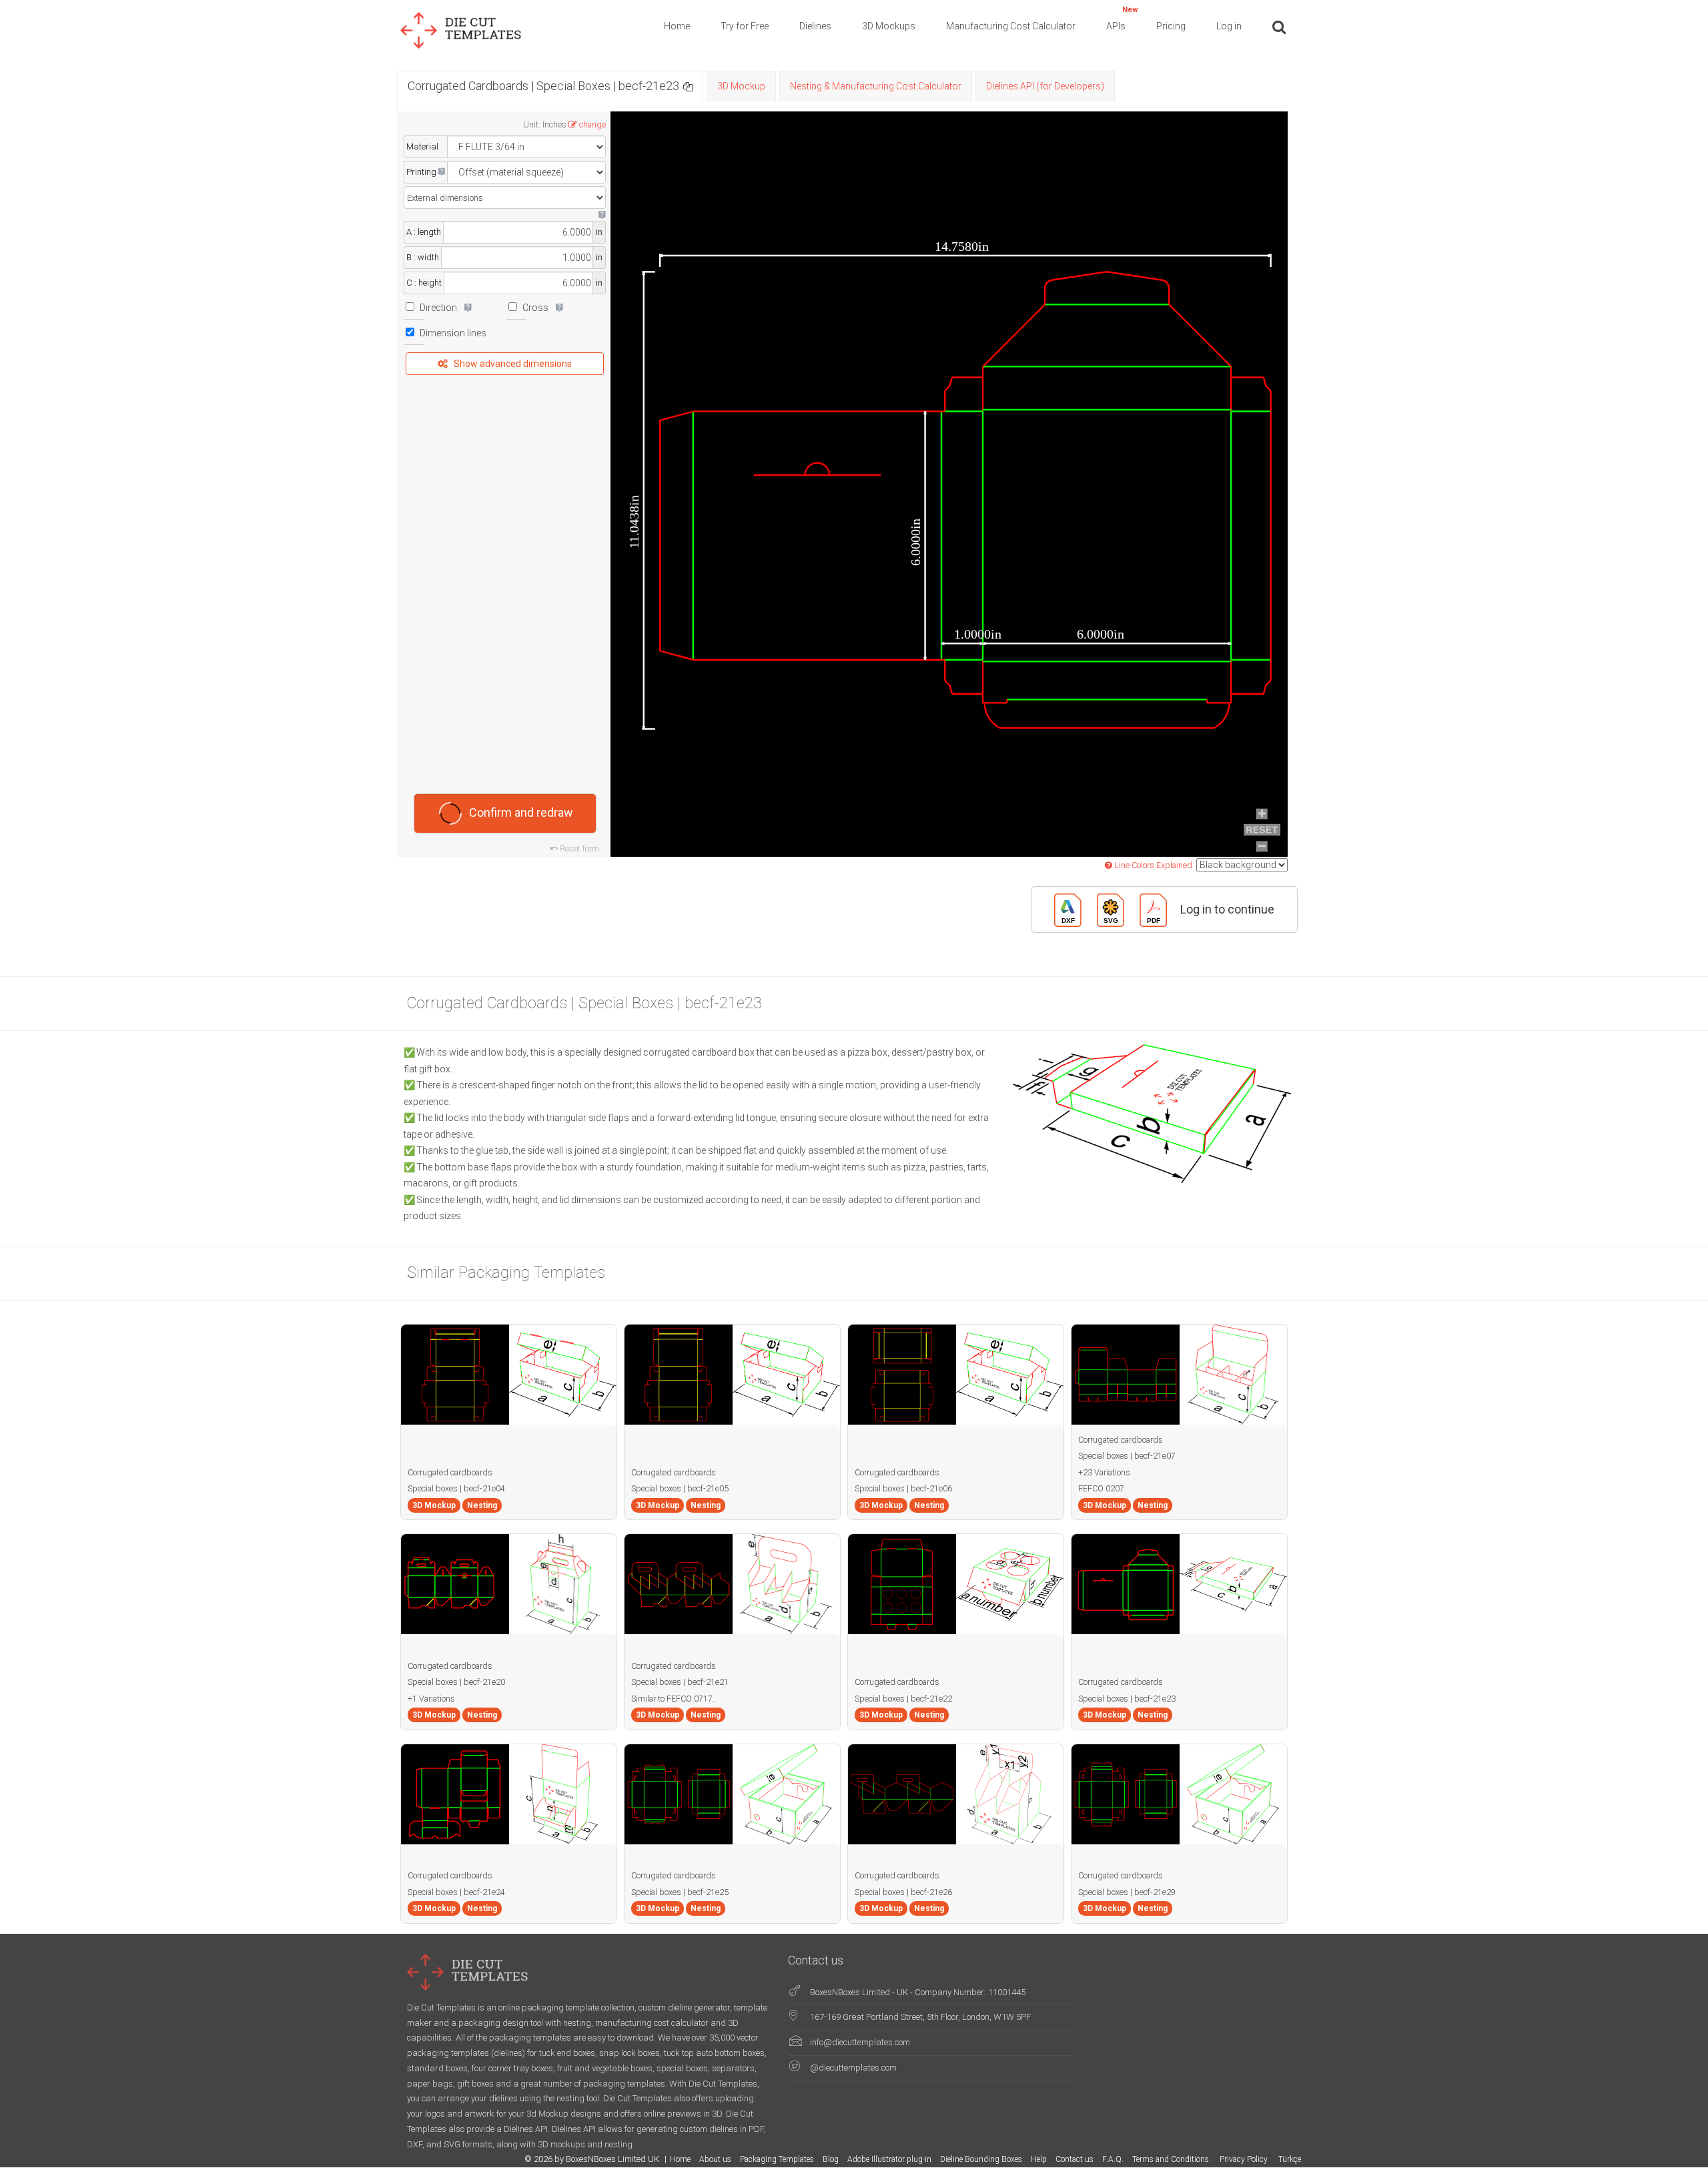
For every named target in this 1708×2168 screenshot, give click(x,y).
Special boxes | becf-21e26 (903, 1892)
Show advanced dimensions (513, 364)
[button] (688, 86)
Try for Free (745, 26)
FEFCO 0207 (1101, 1488)
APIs (1122, 18)
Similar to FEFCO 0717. (673, 1699)
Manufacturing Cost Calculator (1011, 26)
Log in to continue (1227, 909)
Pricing (1171, 26)
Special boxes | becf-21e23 (1127, 1699)
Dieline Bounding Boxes (981, 2159)
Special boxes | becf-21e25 (680, 1892)
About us (715, 2159)
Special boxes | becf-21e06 (903, 1488)
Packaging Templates (777, 2159)
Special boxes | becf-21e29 (1127, 1892)
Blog (831, 2159)
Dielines (815, 26)
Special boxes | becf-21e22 (903, 1699)
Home (677, 26)
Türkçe (1290, 2159)
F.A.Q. (1113, 2159)
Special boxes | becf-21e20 (456, 1682)
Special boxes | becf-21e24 (456, 1892)
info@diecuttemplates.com (860, 2042)
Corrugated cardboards (450, 1472)
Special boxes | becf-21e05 (680, 1488)
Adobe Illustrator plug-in (889, 2159)
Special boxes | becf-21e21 (680, 1682)
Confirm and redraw (521, 812)
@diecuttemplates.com (853, 2068)
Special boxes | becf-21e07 (1127, 1456)
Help (1039, 2159)
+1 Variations (431, 1699)
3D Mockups (889, 26)
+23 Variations (1104, 1472)
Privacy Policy (1245, 2159)
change (592, 124)
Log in (1229, 26)
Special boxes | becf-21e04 (456, 1488)
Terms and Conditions (1172, 2159)
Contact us (1075, 2159)
